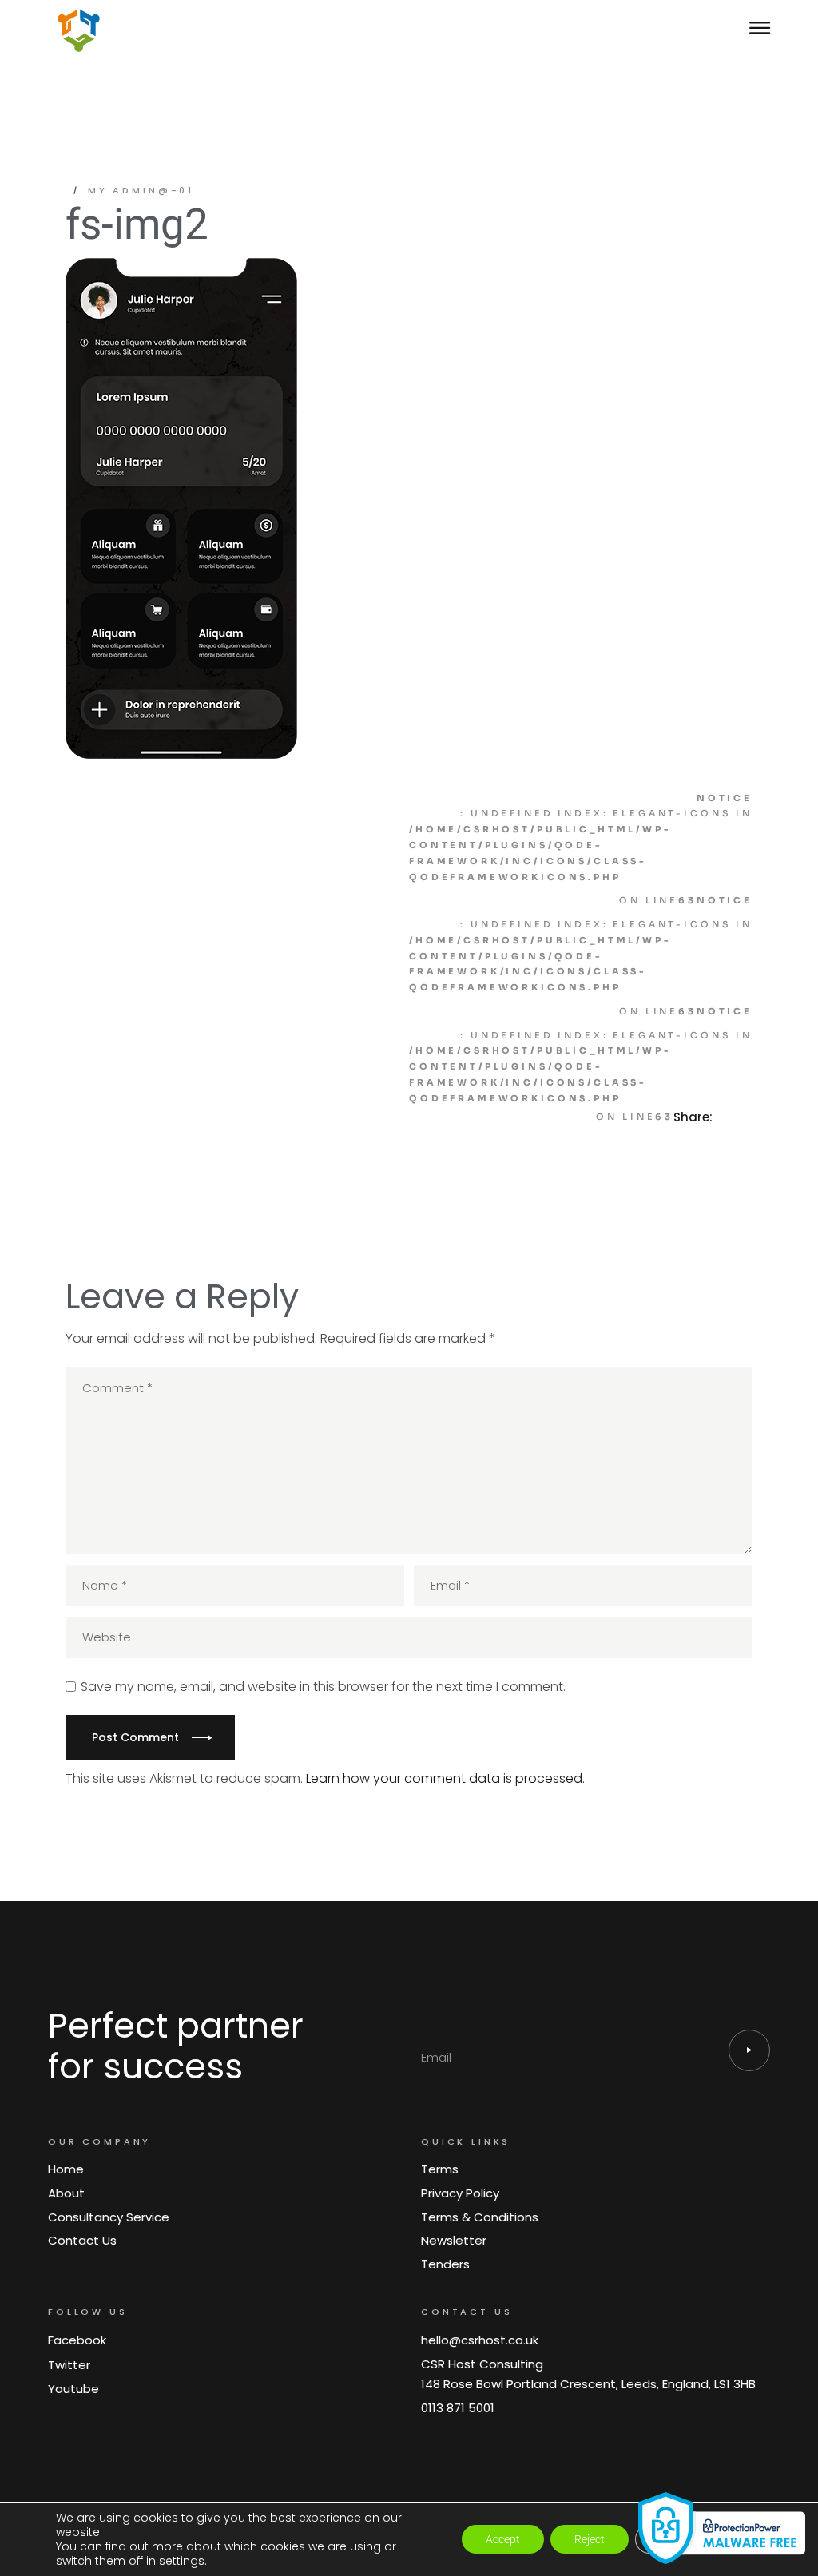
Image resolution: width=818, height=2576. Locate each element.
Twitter (69, 2365)
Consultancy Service (109, 2217)
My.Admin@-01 (141, 190)
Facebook (77, 2340)
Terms (440, 2169)
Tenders (445, 2264)
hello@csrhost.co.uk (480, 2340)
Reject (590, 2539)
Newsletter (454, 2240)
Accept (503, 2539)
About (66, 2193)
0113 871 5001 (458, 2408)
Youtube (73, 2389)
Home (66, 2169)
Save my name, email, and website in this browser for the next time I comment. (323, 1687)
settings (182, 2561)
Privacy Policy (460, 2193)
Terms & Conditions (480, 2217)
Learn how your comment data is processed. (445, 1778)
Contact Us (82, 2240)
